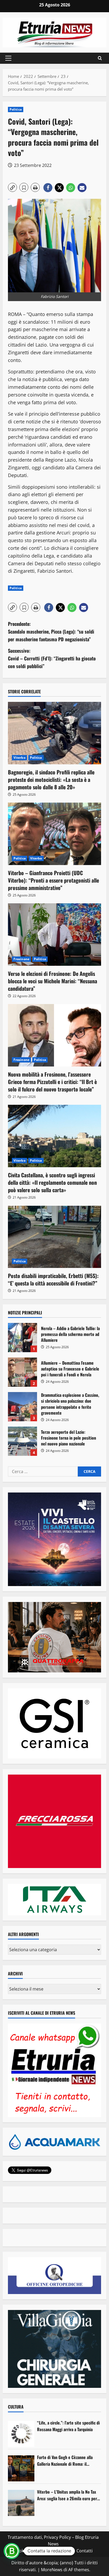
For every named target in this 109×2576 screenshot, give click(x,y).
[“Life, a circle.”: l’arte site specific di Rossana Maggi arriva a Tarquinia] (21, 2434)
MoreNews (52, 2570)
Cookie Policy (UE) (31, 2551)
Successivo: (52, 658)
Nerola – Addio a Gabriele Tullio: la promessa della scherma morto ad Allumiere (22, 1338)
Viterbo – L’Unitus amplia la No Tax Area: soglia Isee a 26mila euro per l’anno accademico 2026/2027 (67, 2495)
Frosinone (21, 959)
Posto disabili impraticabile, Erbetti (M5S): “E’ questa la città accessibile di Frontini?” (53, 1279)
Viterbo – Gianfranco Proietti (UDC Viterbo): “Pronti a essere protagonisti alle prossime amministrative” (53, 880)
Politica (16, 109)
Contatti (85, 2551)
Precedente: (51, 631)
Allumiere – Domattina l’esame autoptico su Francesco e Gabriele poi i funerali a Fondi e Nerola (22, 1372)
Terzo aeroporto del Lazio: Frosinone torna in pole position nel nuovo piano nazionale (22, 1441)
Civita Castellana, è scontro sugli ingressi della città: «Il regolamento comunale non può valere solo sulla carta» (52, 1182)
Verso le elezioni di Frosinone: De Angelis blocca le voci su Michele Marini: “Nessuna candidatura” (53, 981)
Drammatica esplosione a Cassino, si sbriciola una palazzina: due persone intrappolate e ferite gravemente (22, 1407)
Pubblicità (63, 2551)
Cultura (16, 2407)
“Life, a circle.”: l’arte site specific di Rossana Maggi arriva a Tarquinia (68, 2426)
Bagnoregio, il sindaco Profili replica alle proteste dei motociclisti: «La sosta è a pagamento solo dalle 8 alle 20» (51, 779)
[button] (8, 58)
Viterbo (19, 758)
